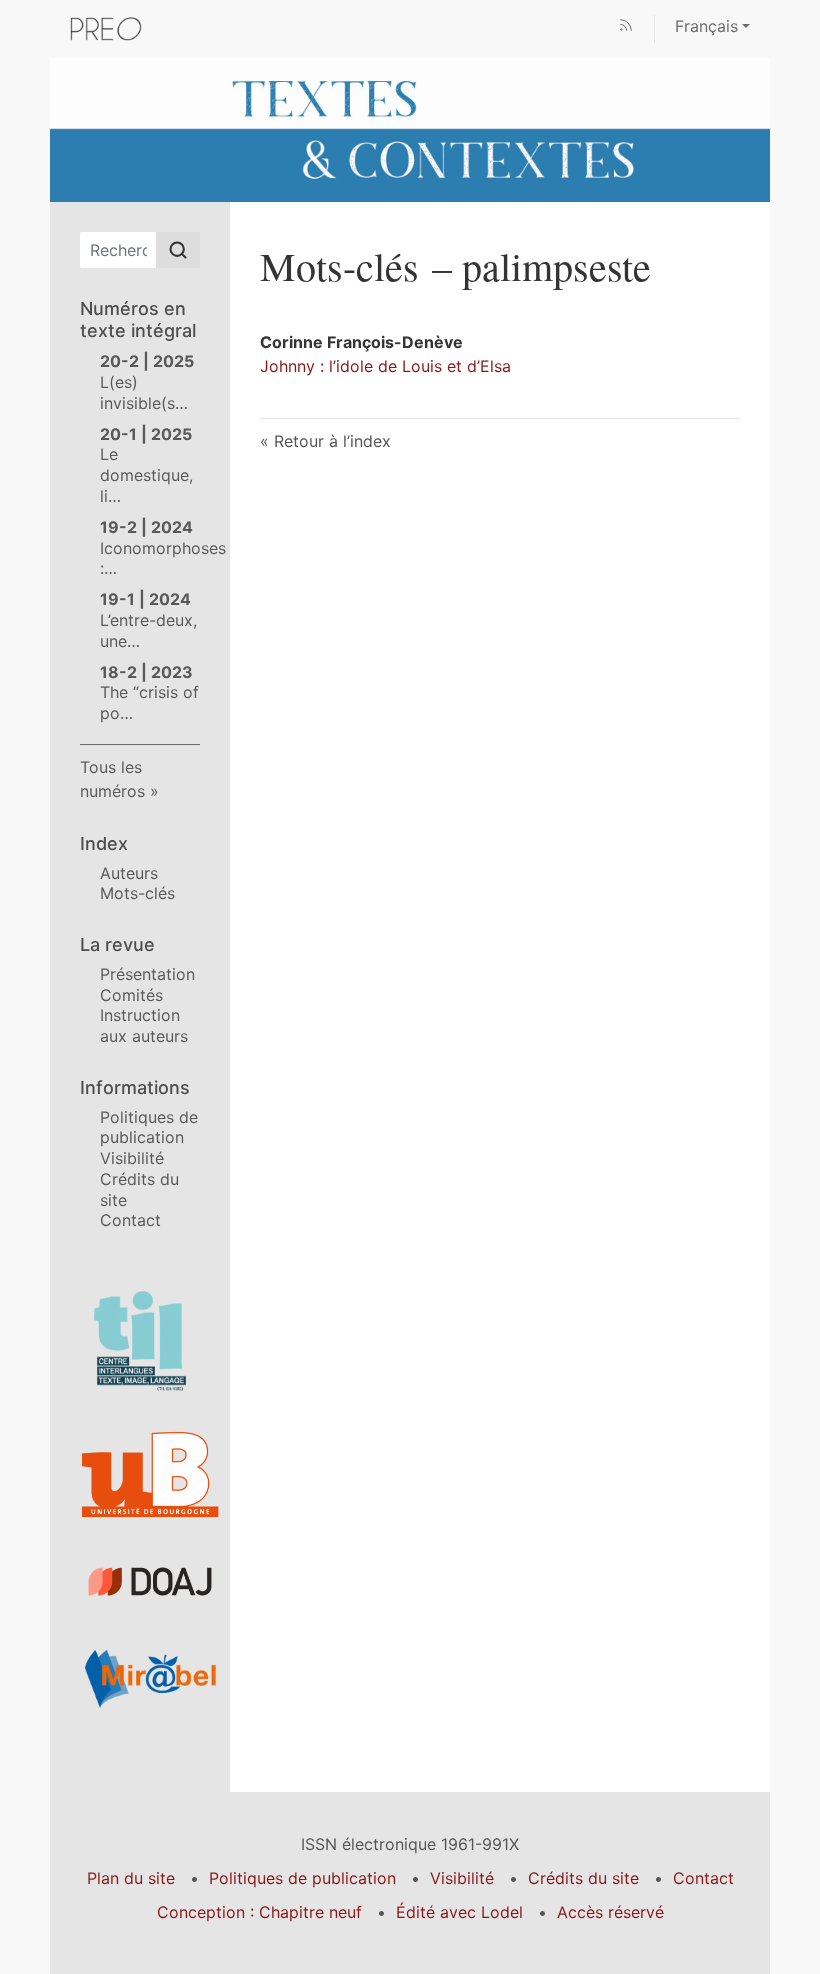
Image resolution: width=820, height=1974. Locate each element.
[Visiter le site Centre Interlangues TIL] (140, 1341)
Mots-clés (137, 893)
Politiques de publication (149, 1127)
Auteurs (129, 873)
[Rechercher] (178, 250)
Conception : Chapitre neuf (259, 1912)
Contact (130, 1220)
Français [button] (706, 26)
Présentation (147, 974)
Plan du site (131, 1878)
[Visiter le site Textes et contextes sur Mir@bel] (140, 1678)
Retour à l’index (332, 441)
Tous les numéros (112, 779)
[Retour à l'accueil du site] (410, 128)
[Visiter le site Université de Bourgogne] (140, 1475)
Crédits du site (583, 1878)
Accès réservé (610, 1912)
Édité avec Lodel (459, 1912)
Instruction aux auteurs (144, 1025)
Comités (131, 995)
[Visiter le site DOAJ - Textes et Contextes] (140, 1581)
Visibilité (132, 1158)
